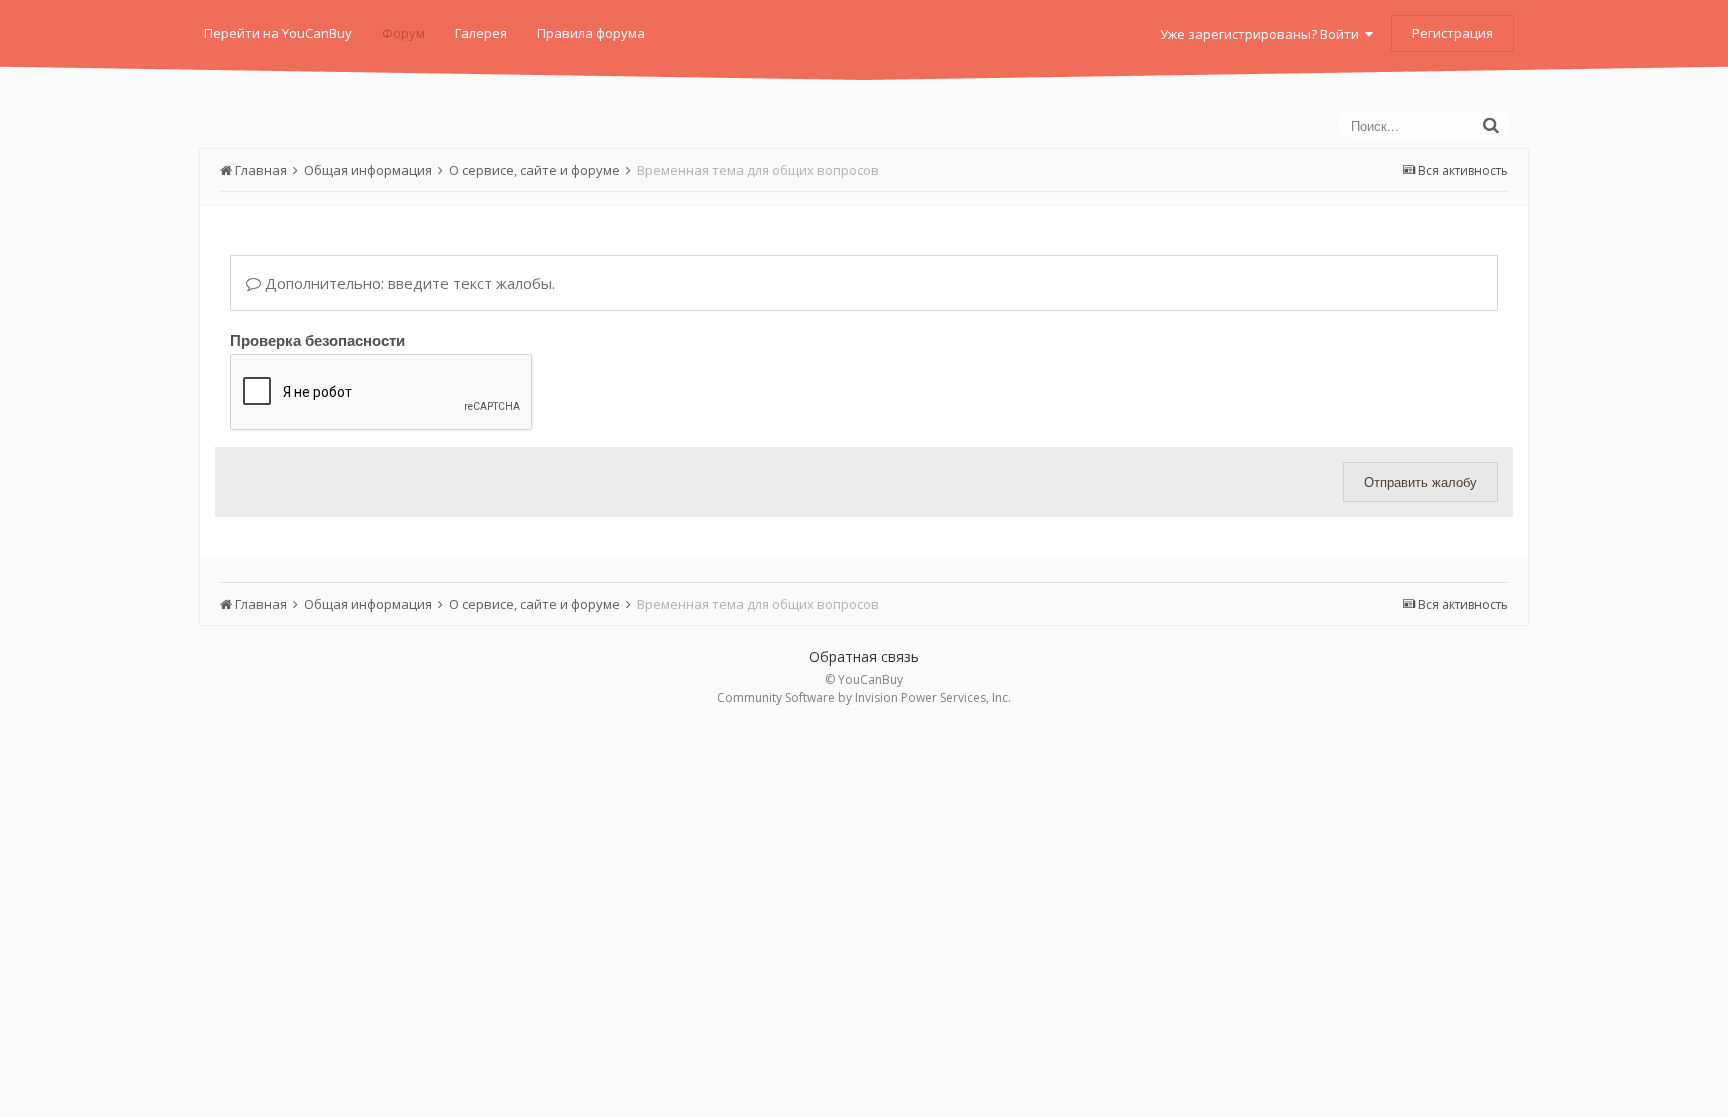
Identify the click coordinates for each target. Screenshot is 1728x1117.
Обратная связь (864, 656)
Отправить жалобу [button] (1420, 481)
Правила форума (591, 33)
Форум (403, 33)
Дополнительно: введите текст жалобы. (408, 283)
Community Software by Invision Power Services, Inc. (864, 697)
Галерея (481, 33)
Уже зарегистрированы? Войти (1262, 34)
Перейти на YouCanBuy (278, 33)
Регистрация (1452, 33)
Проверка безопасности (317, 339)
